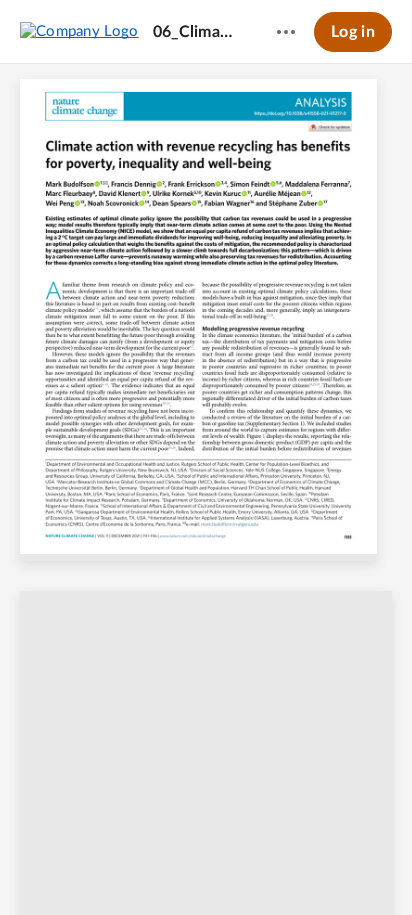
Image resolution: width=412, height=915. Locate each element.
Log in (353, 32)
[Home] (79, 31)
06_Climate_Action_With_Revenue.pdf (196, 32)
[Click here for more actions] (286, 32)
